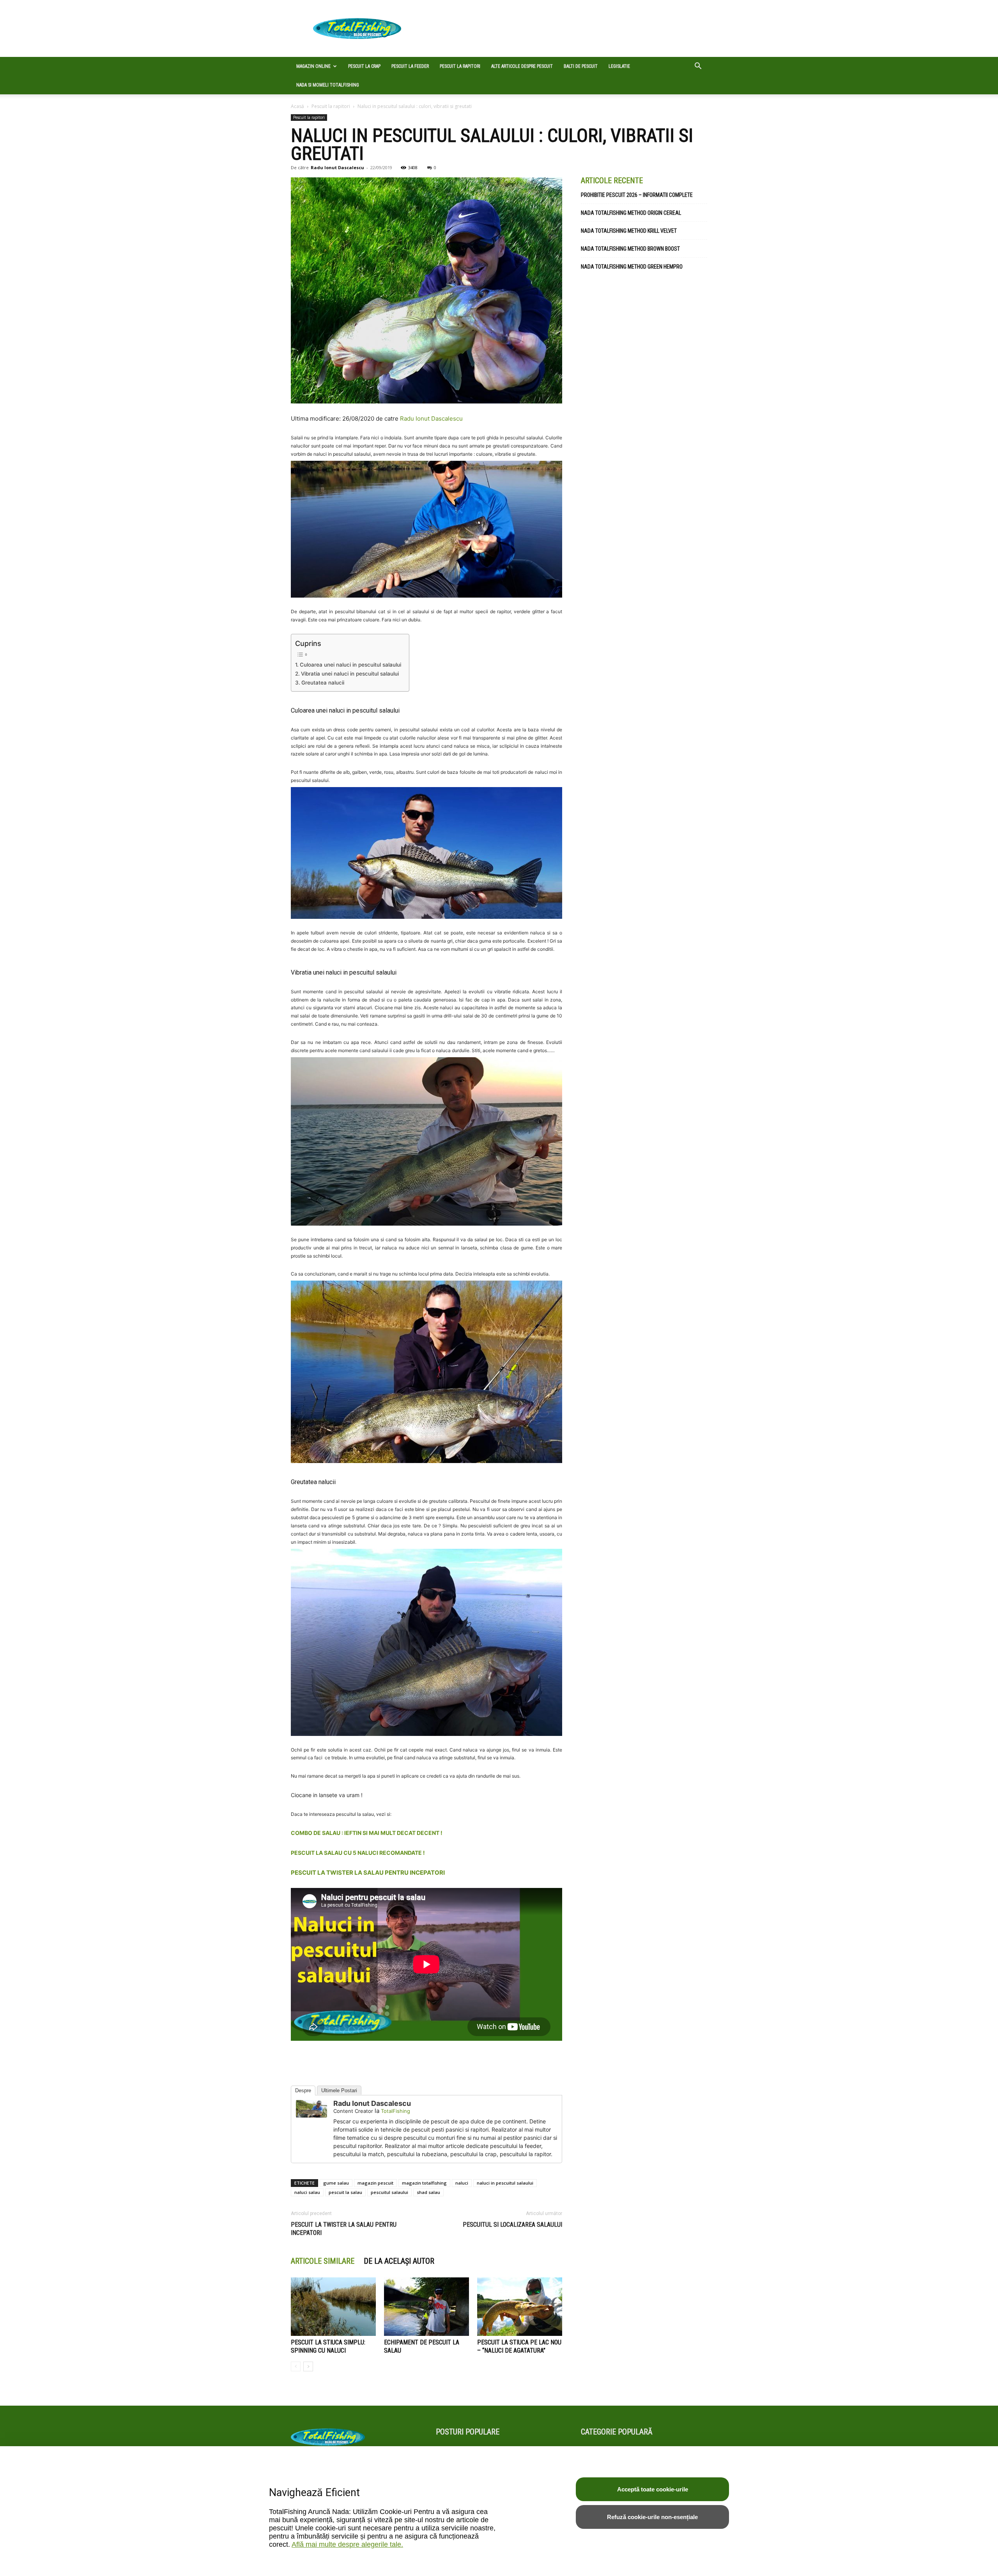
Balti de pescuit (581, 66)
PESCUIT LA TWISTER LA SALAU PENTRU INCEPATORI (368, 1873)
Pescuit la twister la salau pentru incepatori (344, 2229)
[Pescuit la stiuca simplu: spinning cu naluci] (333, 2307)
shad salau (428, 2192)
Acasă (297, 106)
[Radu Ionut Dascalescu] (311, 2109)
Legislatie (619, 66)
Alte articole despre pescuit (522, 66)
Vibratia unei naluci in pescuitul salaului (350, 674)
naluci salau (307, 2192)
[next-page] (308, 2366)
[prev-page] (296, 2366)
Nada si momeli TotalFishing (328, 85)
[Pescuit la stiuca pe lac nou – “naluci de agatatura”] (520, 2307)
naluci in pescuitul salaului (505, 2183)
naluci (462, 2183)
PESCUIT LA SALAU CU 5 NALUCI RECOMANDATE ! (358, 1853)
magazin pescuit (375, 2183)
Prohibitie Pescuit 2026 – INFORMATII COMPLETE (637, 195)
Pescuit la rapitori (460, 66)
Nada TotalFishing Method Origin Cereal (631, 213)
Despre (303, 2090)
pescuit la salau (345, 2192)
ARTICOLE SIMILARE (323, 2261)
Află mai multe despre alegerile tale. (347, 2544)
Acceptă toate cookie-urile (653, 2489)
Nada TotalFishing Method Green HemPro (632, 267)
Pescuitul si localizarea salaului (512, 2225)
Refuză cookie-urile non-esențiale (652, 2517)
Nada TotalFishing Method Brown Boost (630, 249)
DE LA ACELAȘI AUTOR (399, 2261)
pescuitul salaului (389, 2192)
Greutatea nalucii (323, 683)
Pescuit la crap (364, 66)
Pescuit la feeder (410, 66)
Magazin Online (313, 66)
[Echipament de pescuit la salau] (426, 2307)
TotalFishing (395, 2111)
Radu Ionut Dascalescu (337, 167)
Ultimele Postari (339, 2090)
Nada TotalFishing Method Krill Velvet (629, 231)
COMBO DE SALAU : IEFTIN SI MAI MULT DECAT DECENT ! (367, 1833)
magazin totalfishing (424, 2183)
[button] (698, 67)
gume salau (336, 2183)
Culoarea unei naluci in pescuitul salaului (350, 665)
